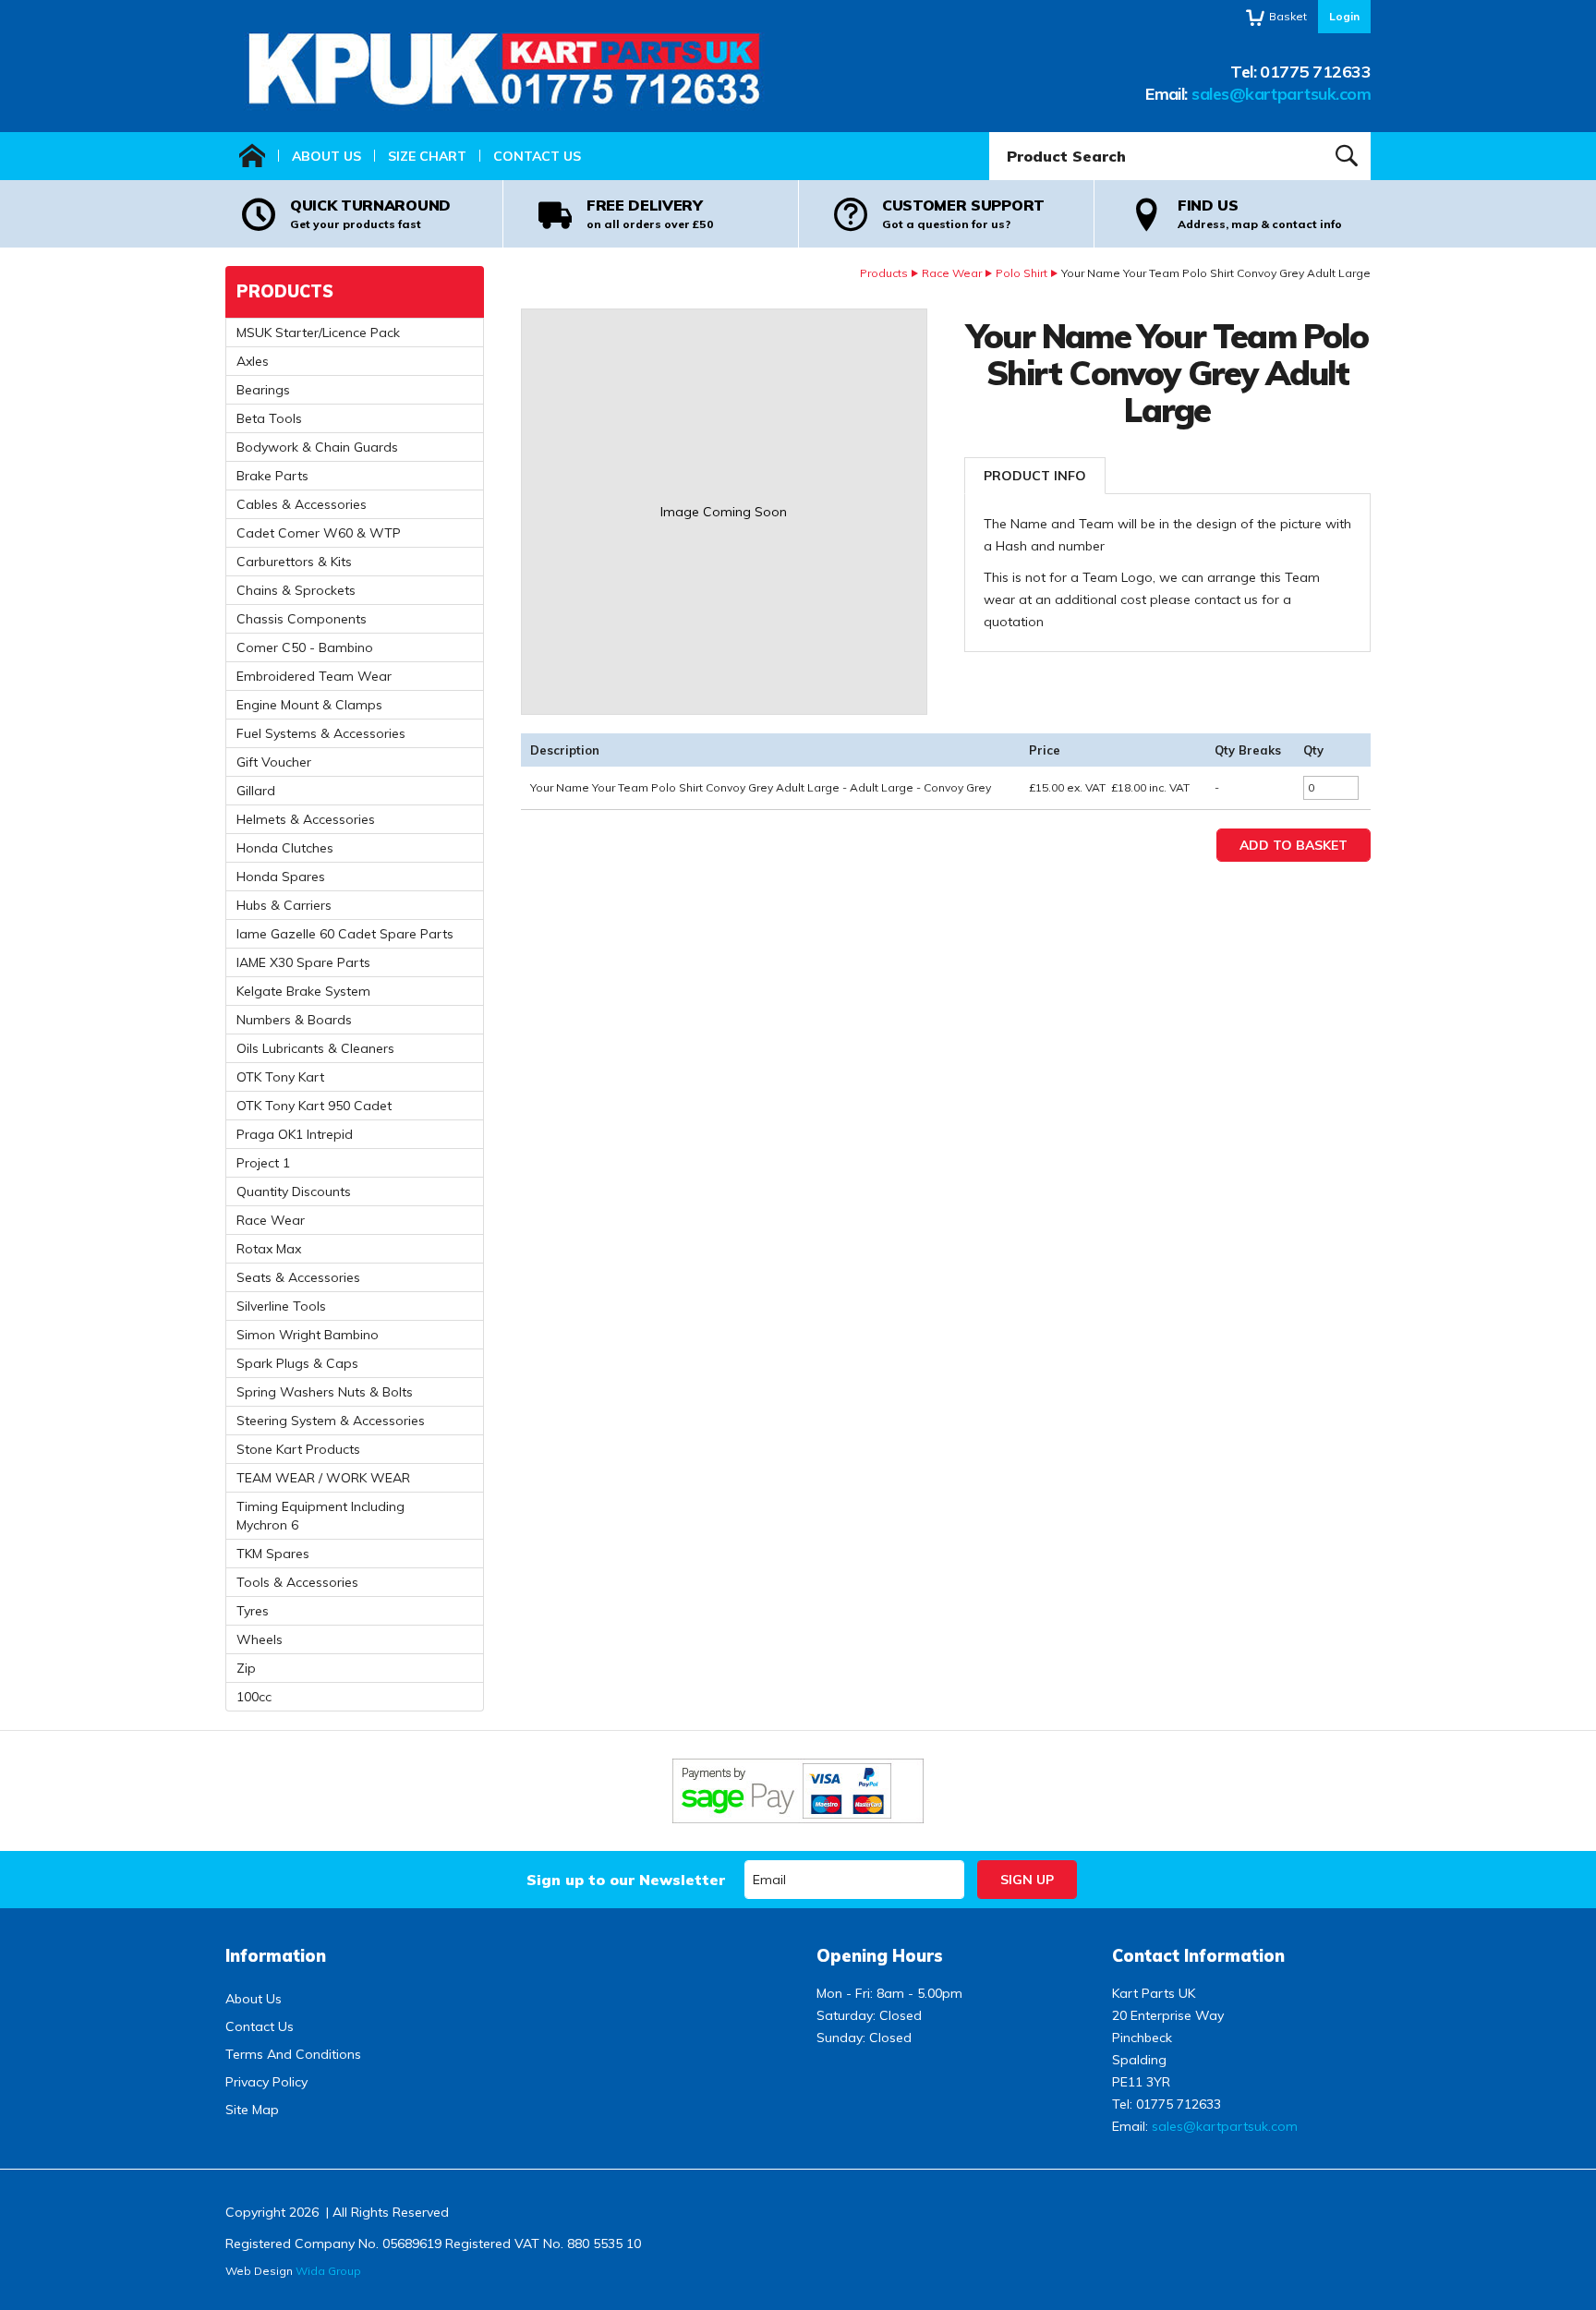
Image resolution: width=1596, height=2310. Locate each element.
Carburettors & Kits (294, 562)
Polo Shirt (1022, 273)
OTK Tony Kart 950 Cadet (314, 1106)
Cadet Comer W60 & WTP (319, 533)
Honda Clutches (285, 848)
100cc (254, 1697)
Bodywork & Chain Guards (317, 447)
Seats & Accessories (298, 1277)
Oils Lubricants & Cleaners (315, 1048)
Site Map (252, 2110)
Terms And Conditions (293, 2054)
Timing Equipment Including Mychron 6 (320, 1516)
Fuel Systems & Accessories (321, 733)
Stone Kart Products (298, 1449)
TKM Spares (273, 1554)
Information (276, 1956)
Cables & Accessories (302, 504)
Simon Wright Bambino (308, 1335)
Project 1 (263, 1163)
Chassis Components (302, 619)
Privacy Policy (266, 2082)
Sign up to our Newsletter (626, 1880)
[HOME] (252, 156)
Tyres (253, 1611)
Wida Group (328, 2271)
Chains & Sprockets (296, 590)
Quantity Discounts (294, 1191)
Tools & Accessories (297, 1582)
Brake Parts (272, 476)
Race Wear (952, 273)
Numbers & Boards (294, 1020)
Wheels (260, 1639)
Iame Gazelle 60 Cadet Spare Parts (345, 934)
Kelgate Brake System (303, 991)
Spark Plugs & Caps (297, 1363)
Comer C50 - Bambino (305, 647)
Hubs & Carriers (284, 905)
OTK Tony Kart (280, 1077)
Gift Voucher (274, 762)
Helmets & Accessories (306, 819)
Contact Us (537, 156)
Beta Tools (269, 418)
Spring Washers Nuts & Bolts (325, 1392)
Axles (253, 361)
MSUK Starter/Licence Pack (318, 333)
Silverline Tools (281, 1306)
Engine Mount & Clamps (309, 705)
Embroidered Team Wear (314, 676)
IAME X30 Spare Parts (303, 962)
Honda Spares (281, 877)
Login (1344, 16)
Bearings (263, 390)
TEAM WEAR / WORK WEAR (323, 1478)
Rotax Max (269, 1249)
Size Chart (427, 156)
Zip (246, 1668)
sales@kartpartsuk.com (1281, 94)
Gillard (256, 791)
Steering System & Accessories (331, 1421)
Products (884, 273)
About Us (326, 156)
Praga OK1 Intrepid (295, 1134)
